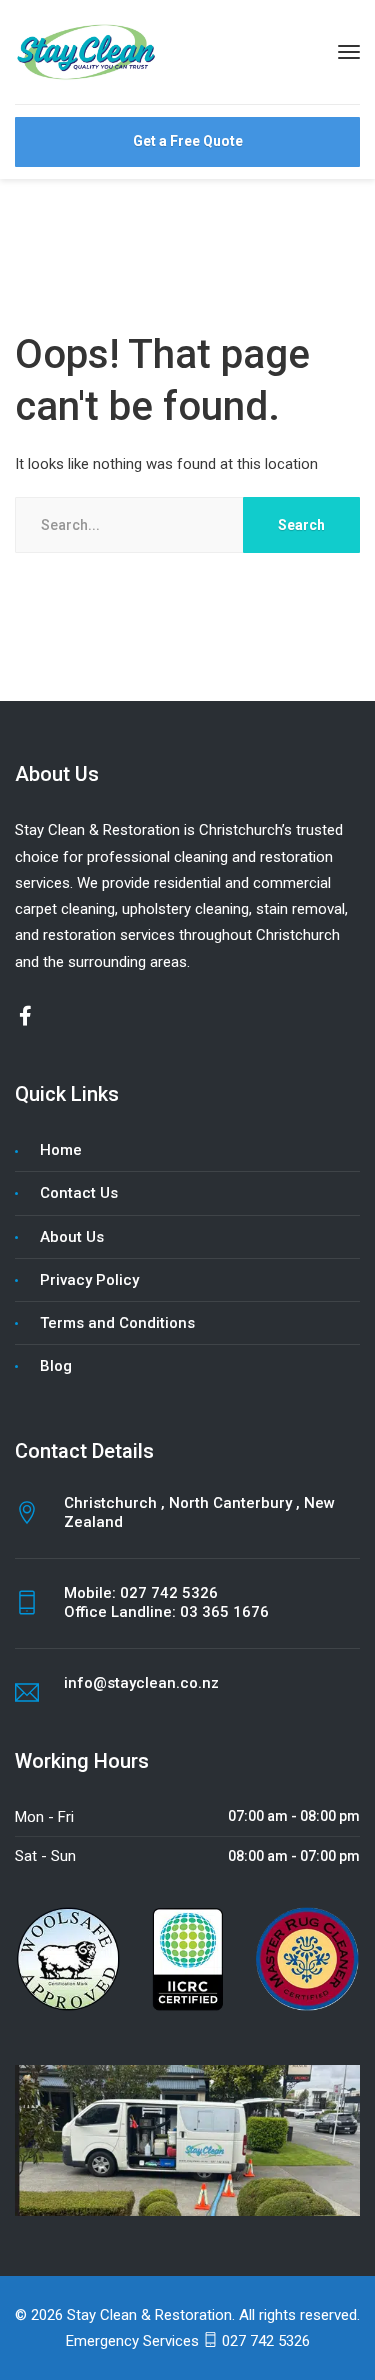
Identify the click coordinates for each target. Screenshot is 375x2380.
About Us (72, 1237)
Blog (56, 1366)
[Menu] (349, 52)
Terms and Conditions (117, 1323)
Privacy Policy (89, 1280)
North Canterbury (232, 1503)
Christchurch (112, 1503)
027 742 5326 (169, 1593)
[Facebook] (25, 1018)
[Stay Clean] (88, 51)
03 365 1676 (224, 1612)
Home (61, 1150)
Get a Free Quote (188, 141)
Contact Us (79, 1193)
